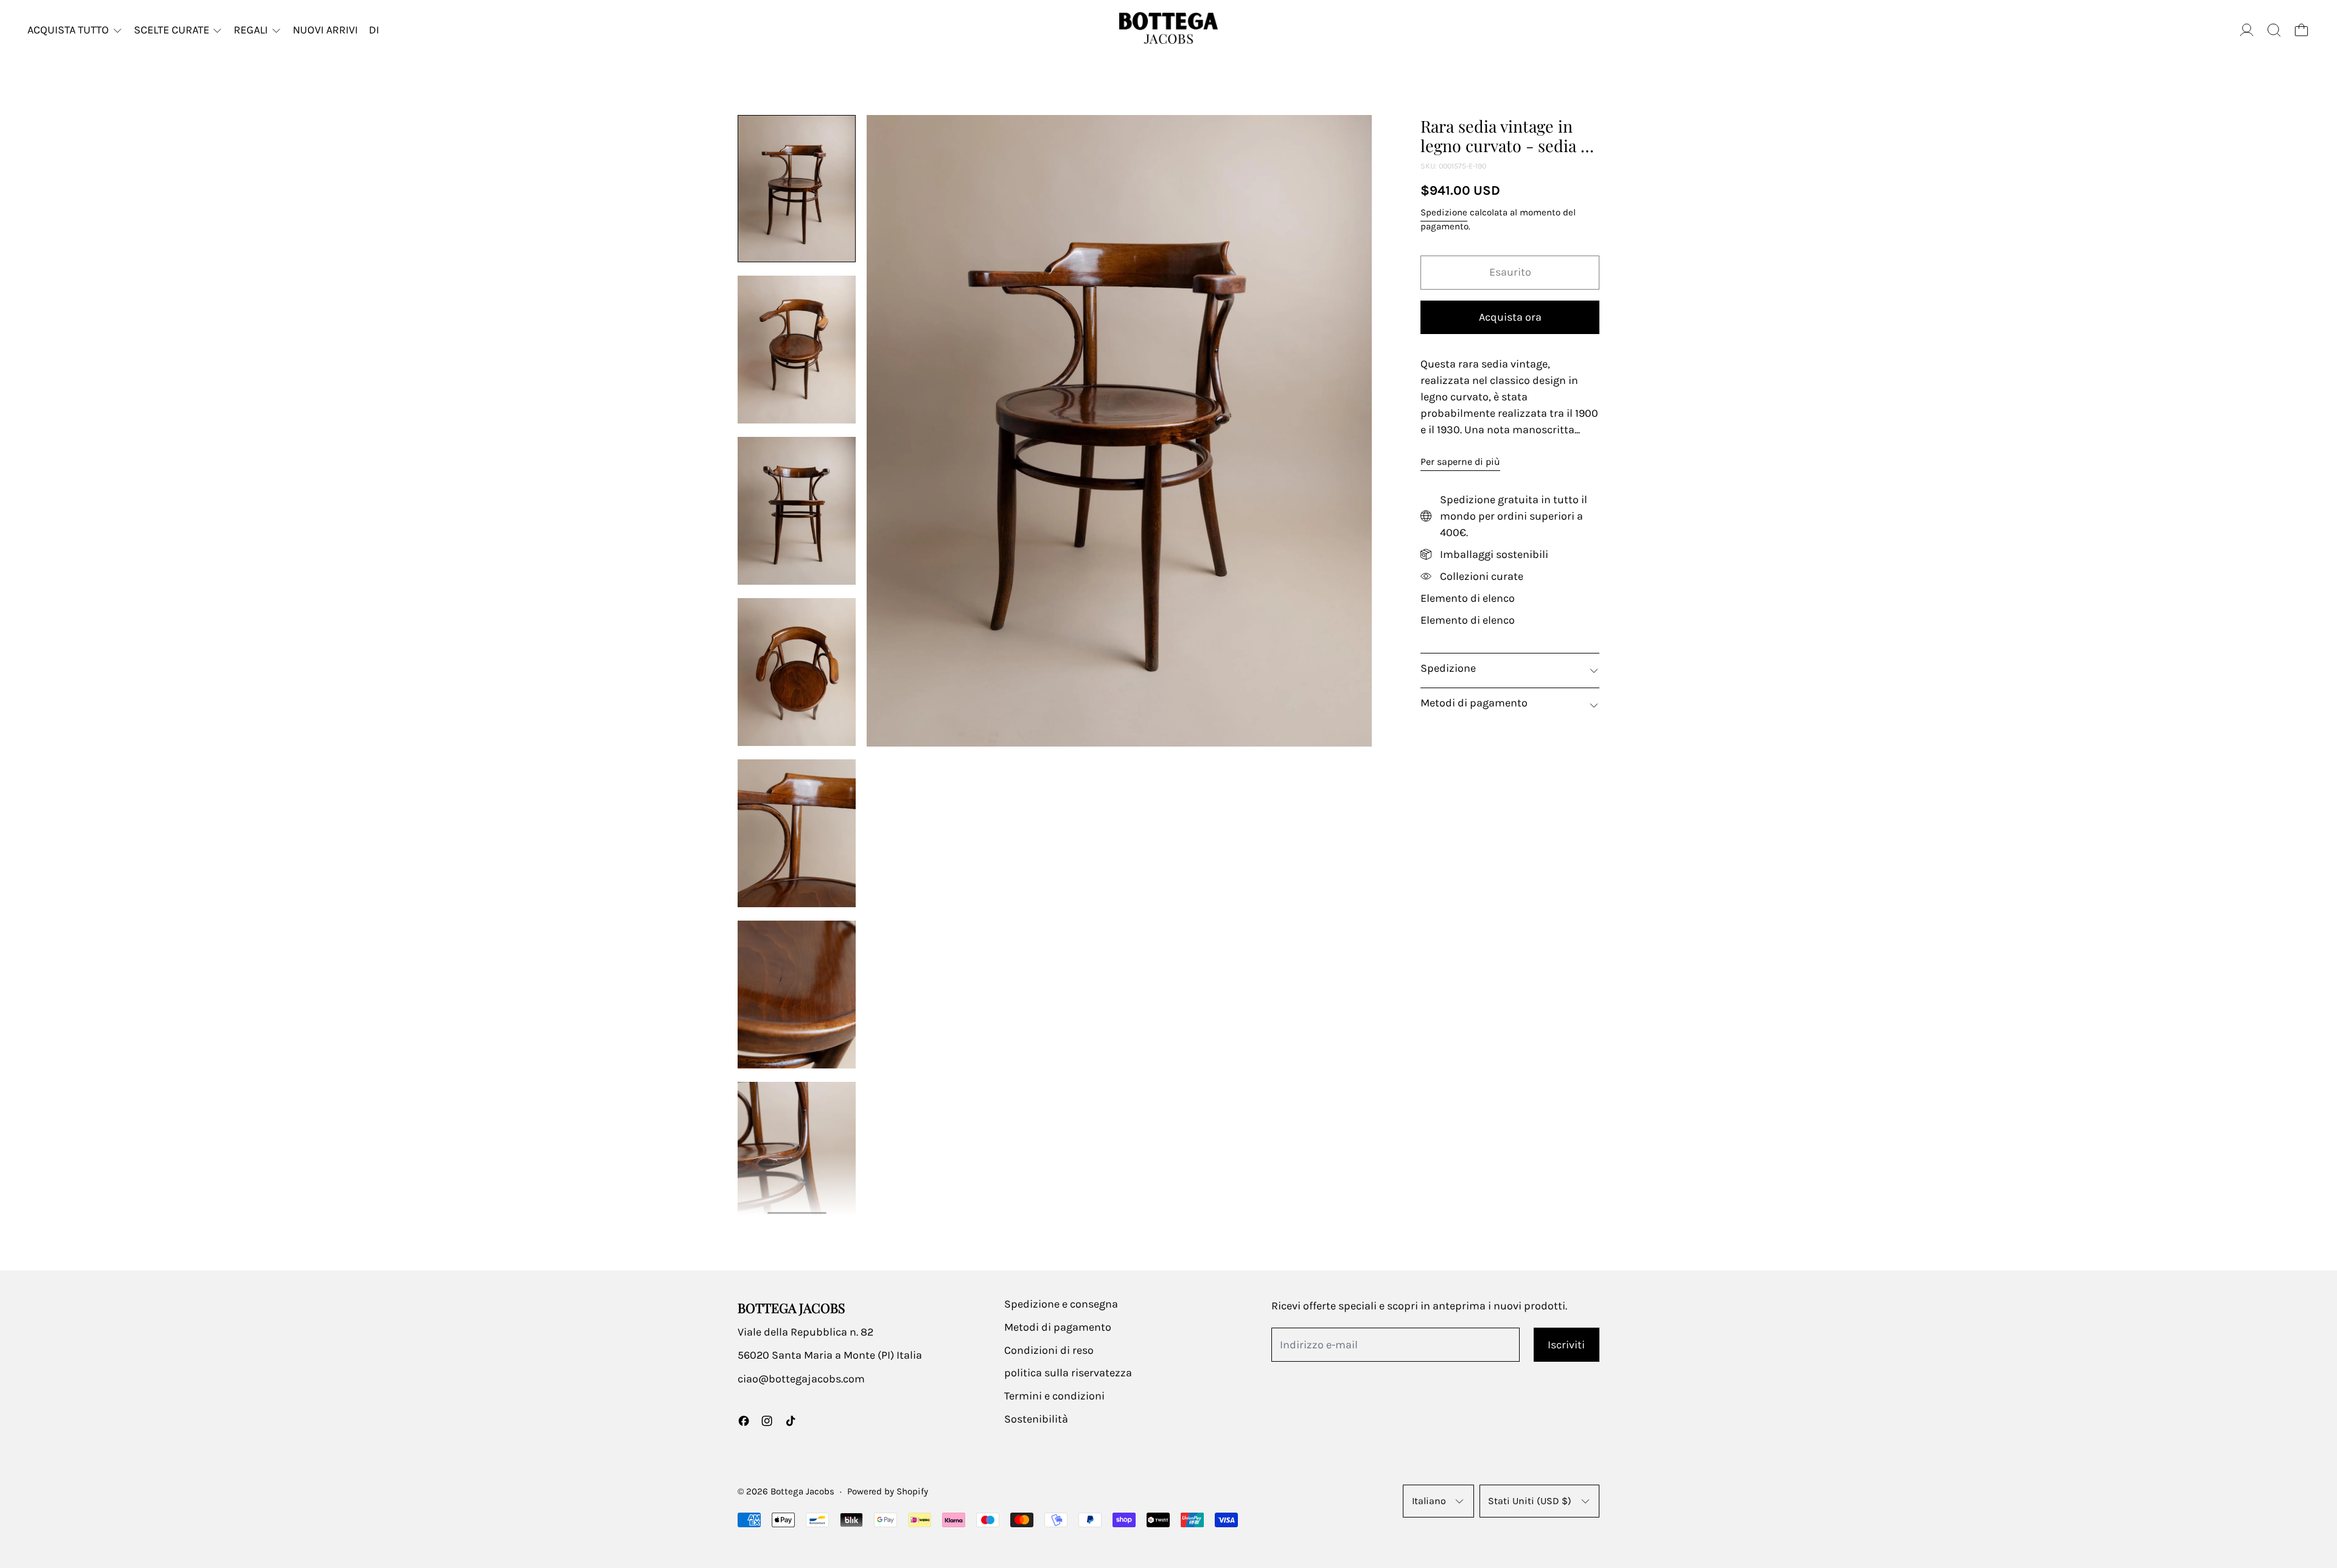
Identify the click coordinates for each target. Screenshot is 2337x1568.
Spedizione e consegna (1061, 1304)
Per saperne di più (1460, 462)
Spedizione (1444, 212)
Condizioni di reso (1049, 1350)
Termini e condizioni (1054, 1396)
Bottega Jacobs (802, 1491)
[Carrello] (2301, 30)
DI (374, 30)
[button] (2274, 30)
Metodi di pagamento (1058, 1327)
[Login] (2247, 30)
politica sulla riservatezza (1068, 1373)
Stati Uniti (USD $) (1530, 1501)
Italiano (1429, 1501)
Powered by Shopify (888, 1491)
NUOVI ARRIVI (325, 30)
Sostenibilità (1036, 1419)
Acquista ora (1510, 317)
